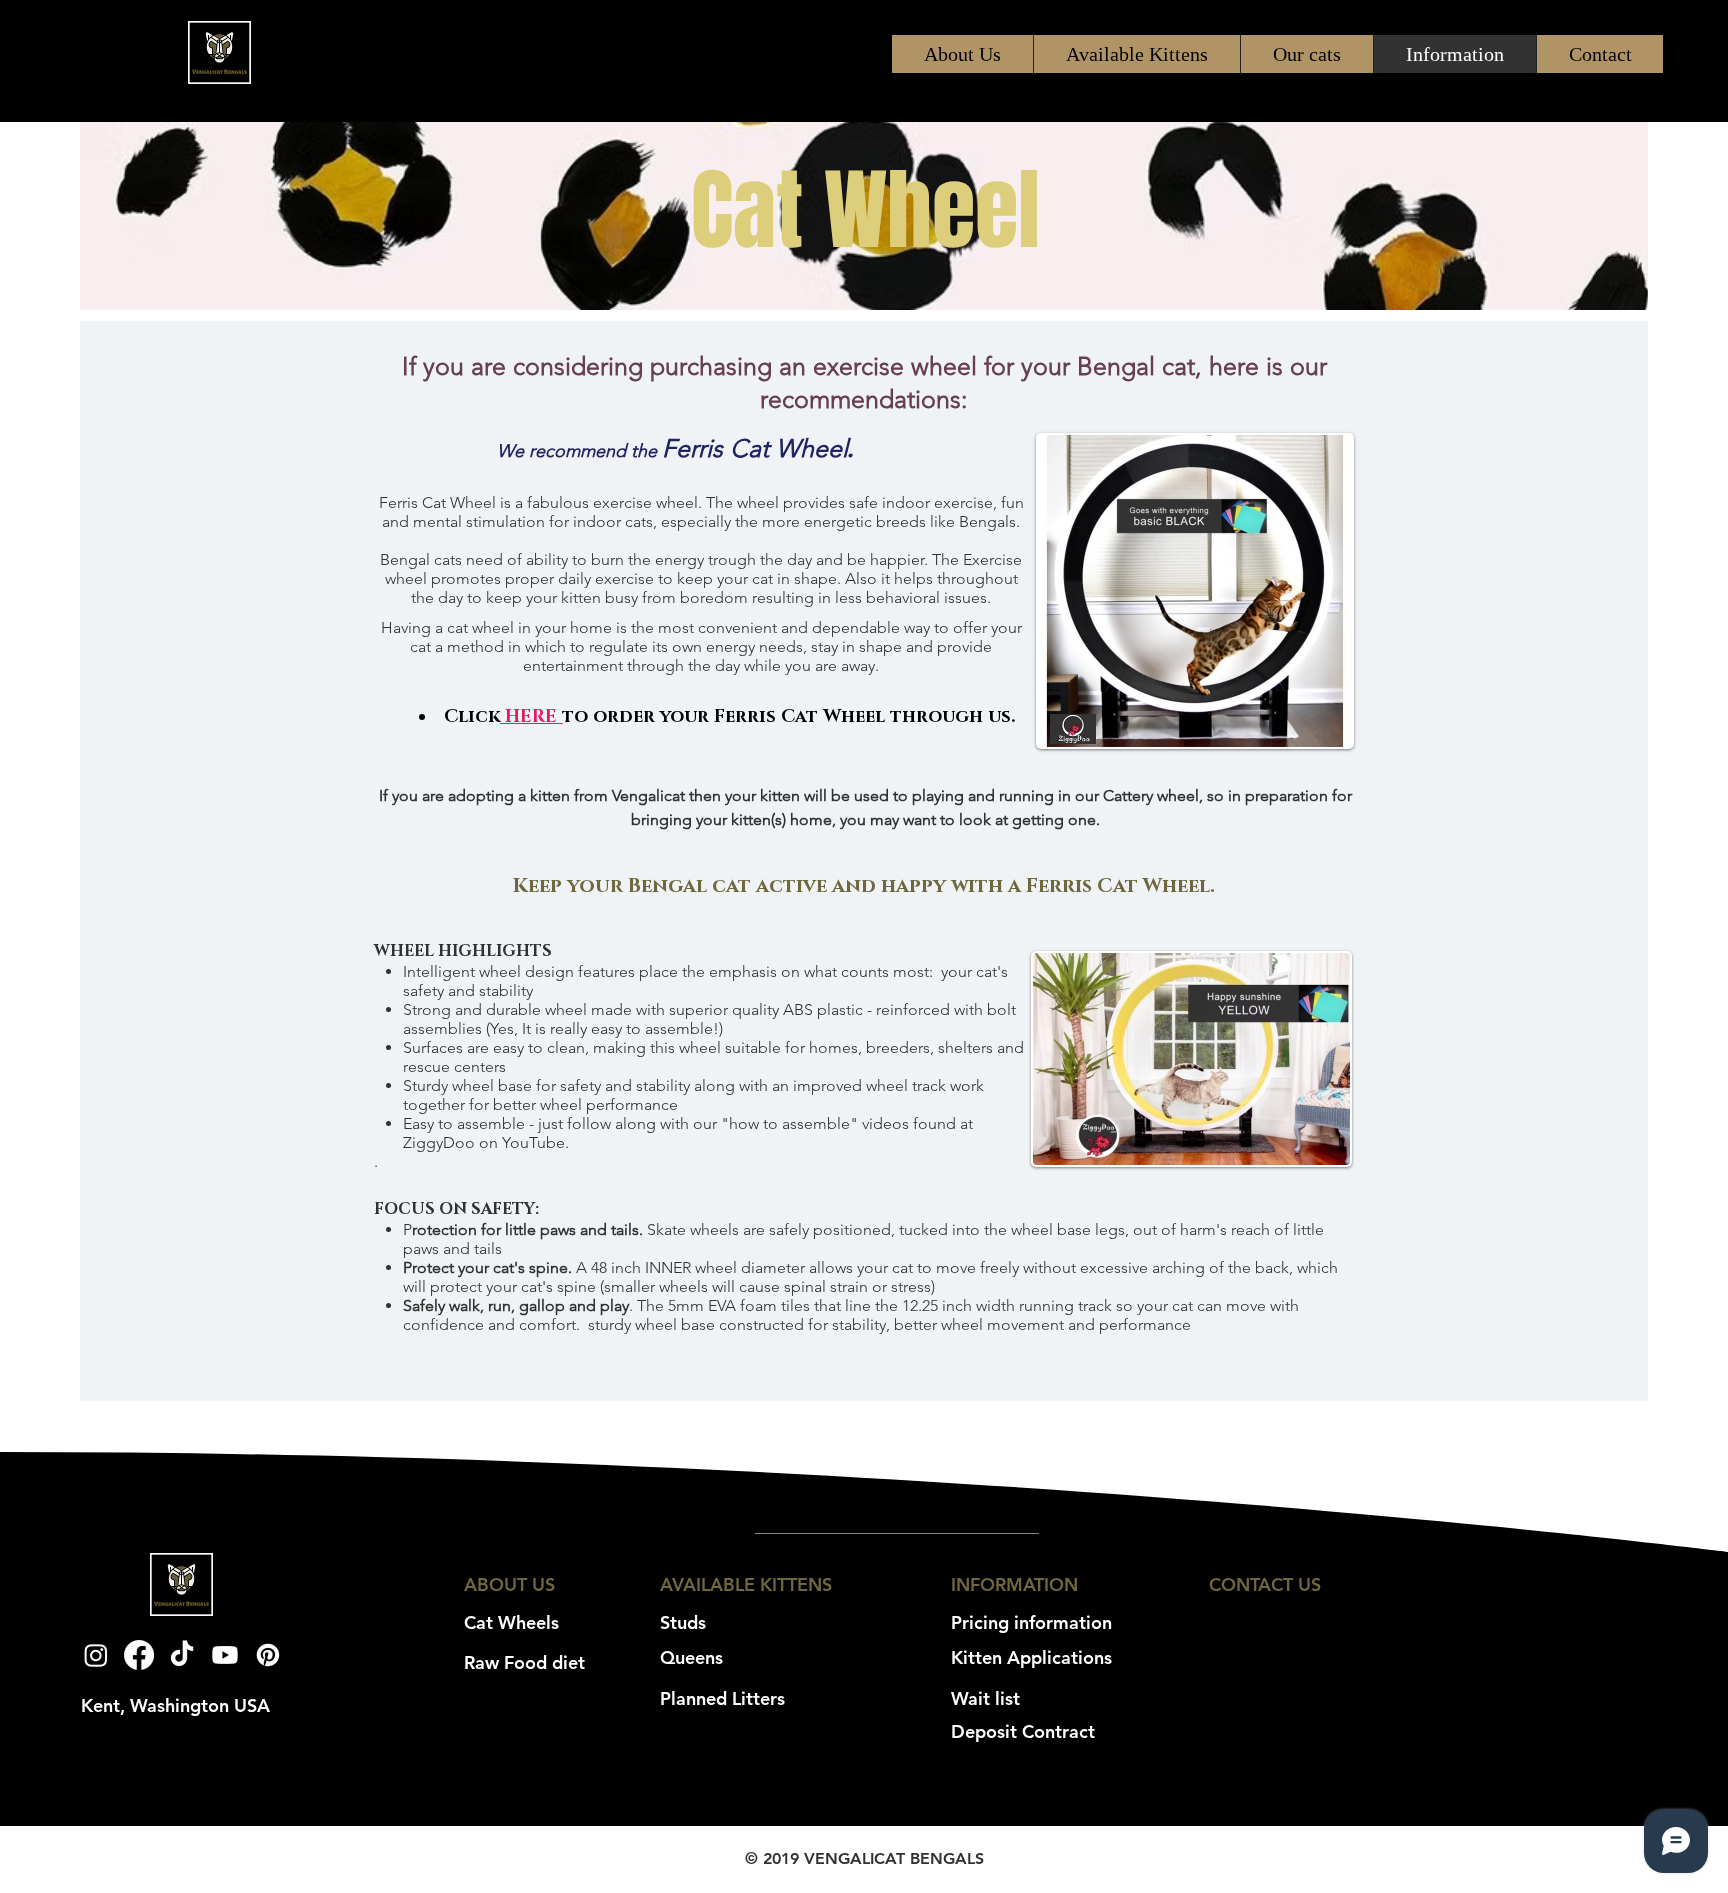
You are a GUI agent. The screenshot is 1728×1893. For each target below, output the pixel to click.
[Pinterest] (268, 1655)
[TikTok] (182, 1655)
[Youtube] (225, 1655)
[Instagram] (96, 1655)
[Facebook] (139, 1655)
